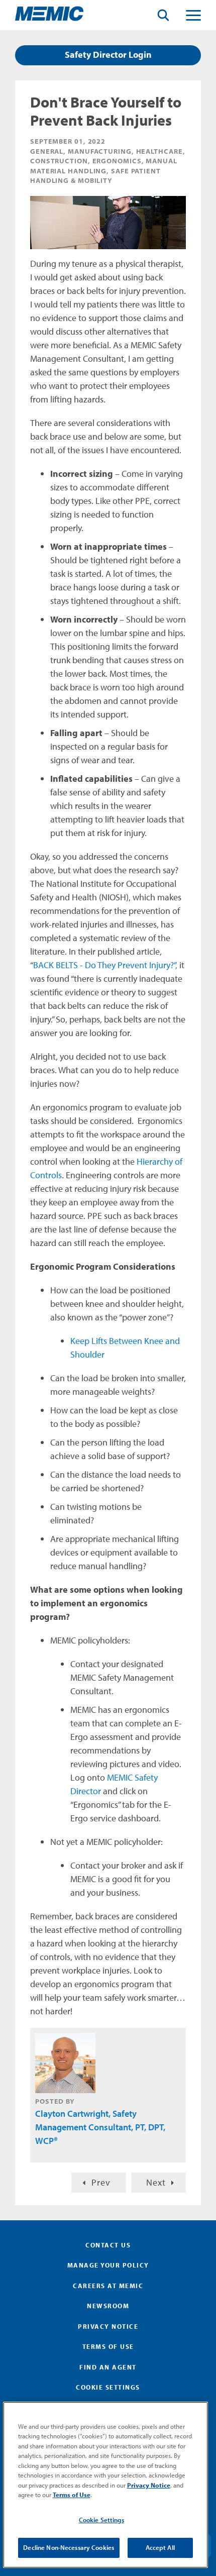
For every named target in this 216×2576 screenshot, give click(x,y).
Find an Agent (108, 2367)
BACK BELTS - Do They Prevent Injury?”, (105, 965)
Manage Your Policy (108, 2265)
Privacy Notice (108, 2326)
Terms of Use (108, 2346)
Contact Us (108, 2245)
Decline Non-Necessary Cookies (69, 2547)
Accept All (160, 2547)
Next (156, 2182)
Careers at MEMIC (108, 2286)
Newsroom (108, 2306)
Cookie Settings (101, 2520)
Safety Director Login (108, 55)
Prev (101, 2182)
